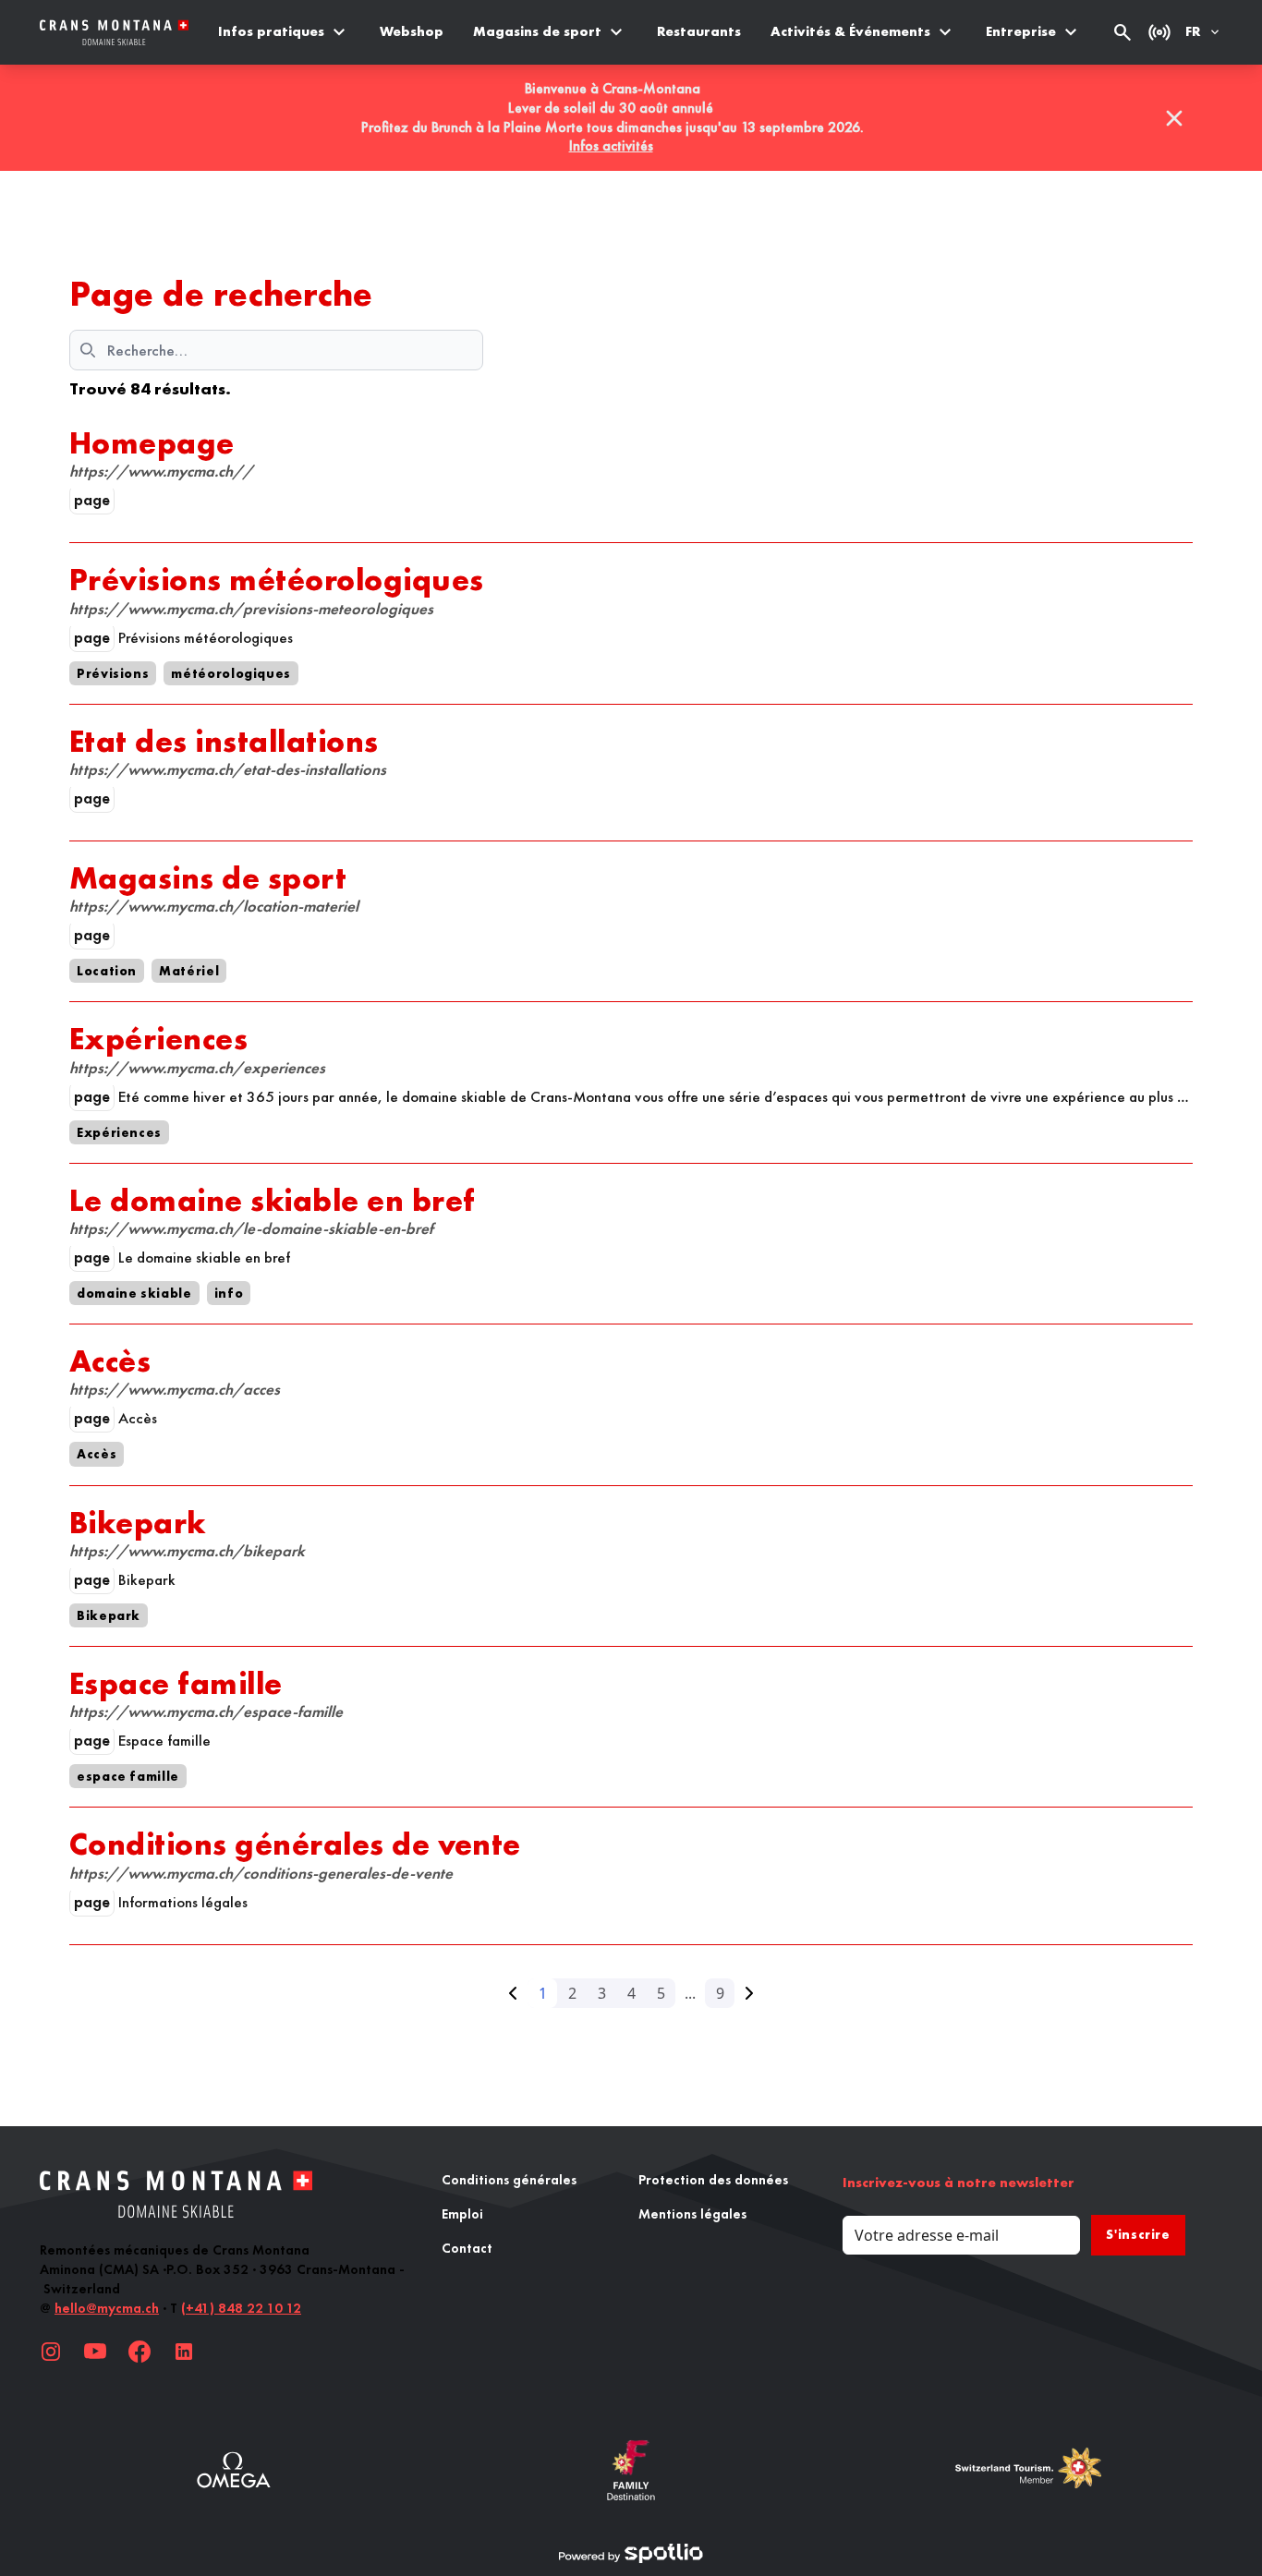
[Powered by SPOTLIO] (631, 2554)
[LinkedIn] (184, 2352)
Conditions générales (509, 2180)
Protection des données (713, 2180)
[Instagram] (51, 2352)
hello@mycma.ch (107, 2308)
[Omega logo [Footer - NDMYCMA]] (234, 2470)
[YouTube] (95, 2352)
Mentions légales (692, 2214)
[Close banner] (1174, 118)
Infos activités (611, 145)
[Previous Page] (513, 1993)
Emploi (462, 2214)
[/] (114, 33)
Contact (467, 2248)
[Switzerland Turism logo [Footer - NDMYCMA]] (1028, 2470)
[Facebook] (140, 2352)
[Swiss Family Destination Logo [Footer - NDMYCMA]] (631, 2470)
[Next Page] (749, 1993)
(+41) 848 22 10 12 (241, 2308)
